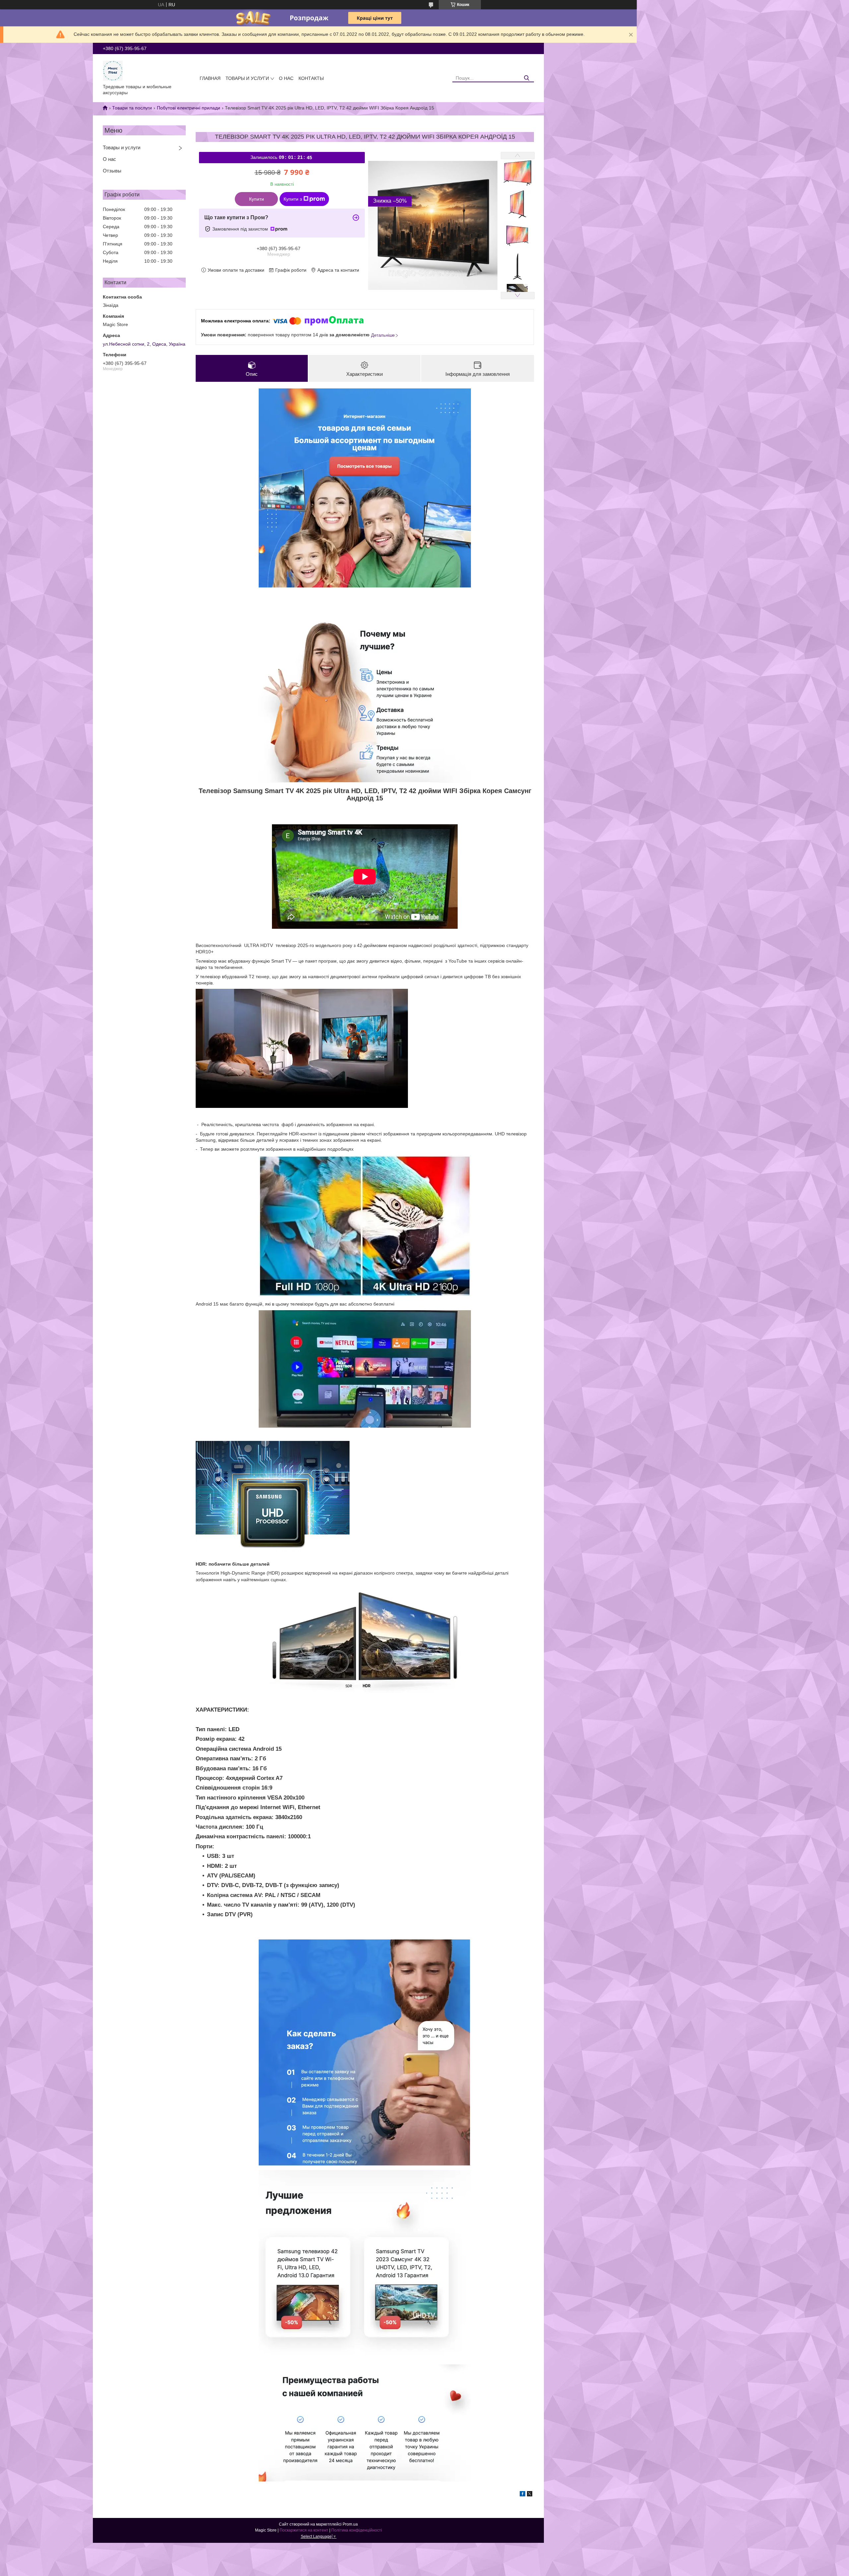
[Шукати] (526, 78)
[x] (530, 2495)
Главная (210, 78)
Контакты (311, 78)
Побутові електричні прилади (189, 108)
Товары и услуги (247, 78)
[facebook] (522, 2495)
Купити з (293, 199)
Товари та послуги (132, 108)
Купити (257, 199)
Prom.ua (350, 2524)
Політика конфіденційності (357, 2530)
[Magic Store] (113, 70)
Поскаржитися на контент (304, 2530)
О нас (286, 78)
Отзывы (112, 171)
